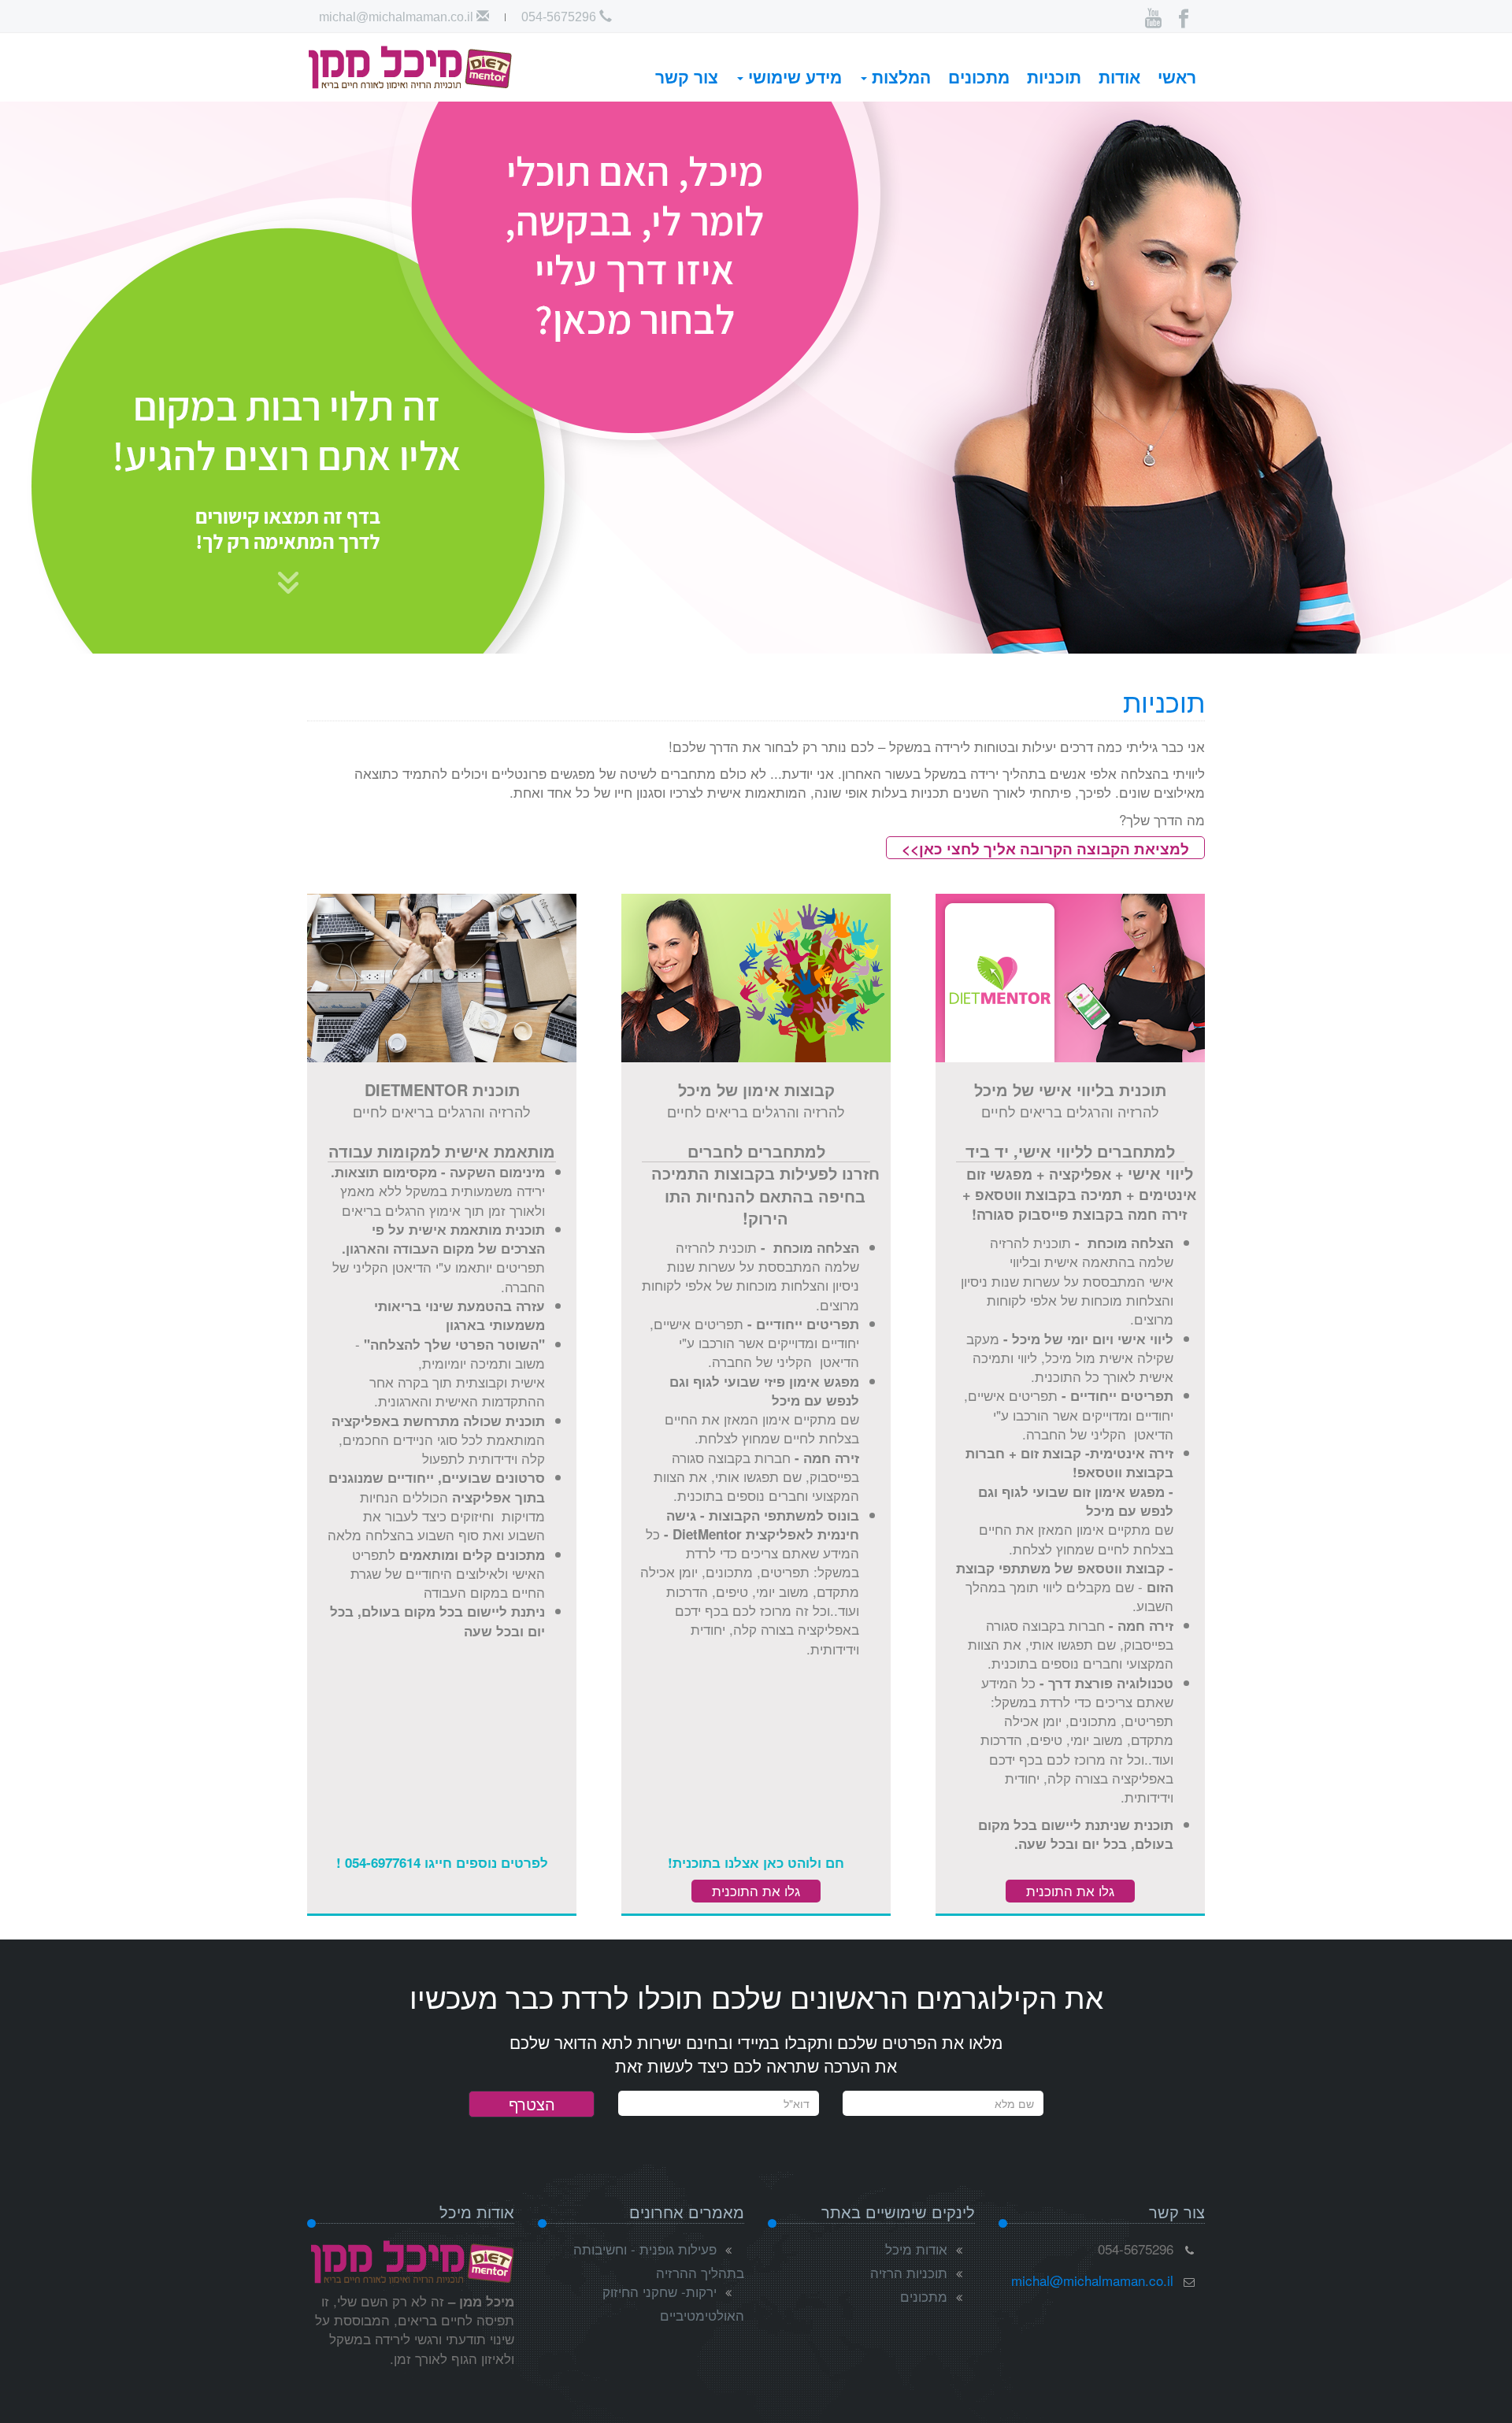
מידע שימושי (793, 76)
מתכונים (979, 76)
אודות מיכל (916, 2249)
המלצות (899, 76)
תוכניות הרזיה (909, 2272)
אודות (1119, 76)
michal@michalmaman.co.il (398, 17)
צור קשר (687, 76)
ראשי (1177, 76)
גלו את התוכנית (1070, 1890)
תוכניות (1054, 76)
